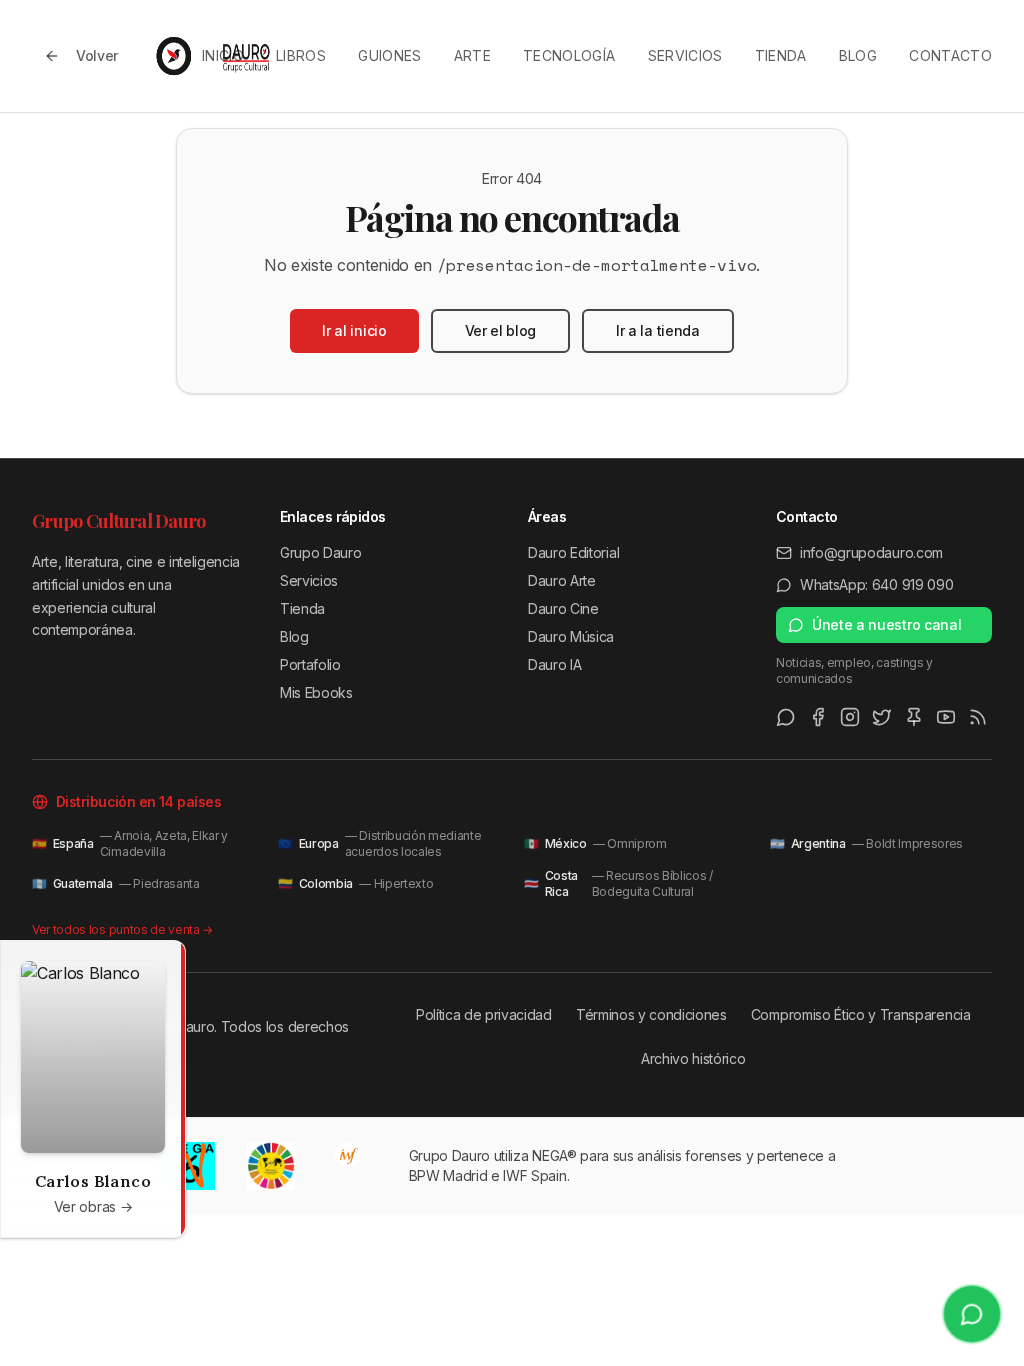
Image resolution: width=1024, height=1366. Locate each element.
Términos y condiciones (651, 1014)
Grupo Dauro (320, 552)
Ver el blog (500, 330)
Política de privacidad (484, 1014)
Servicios (685, 55)
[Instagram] (850, 717)
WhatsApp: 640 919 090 (876, 584)
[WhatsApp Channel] (786, 717)
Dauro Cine (563, 608)
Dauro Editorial (573, 552)
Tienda (781, 55)
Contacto (950, 55)
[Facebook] (818, 717)
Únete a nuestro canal (886, 624)
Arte (472, 55)
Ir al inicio (354, 330)
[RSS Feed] (978, 717)
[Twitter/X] (882, 717)
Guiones (389, 55)
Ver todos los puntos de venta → (122, 929)
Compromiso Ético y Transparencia (861, 1014)
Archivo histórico (693, 1058)
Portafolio (310, 664)
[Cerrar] (165, 961)
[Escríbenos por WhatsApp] (972, 1314)
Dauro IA (554, 664)
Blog (858, 55)
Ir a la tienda (658, 330)
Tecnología (569, 55)
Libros (301, 55)
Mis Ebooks (316, 692)
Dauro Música (571, 636)
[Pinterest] (914, 717)
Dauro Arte (562, 580)
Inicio (223, 55)
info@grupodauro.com (871, 552)
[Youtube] (946, 717)
